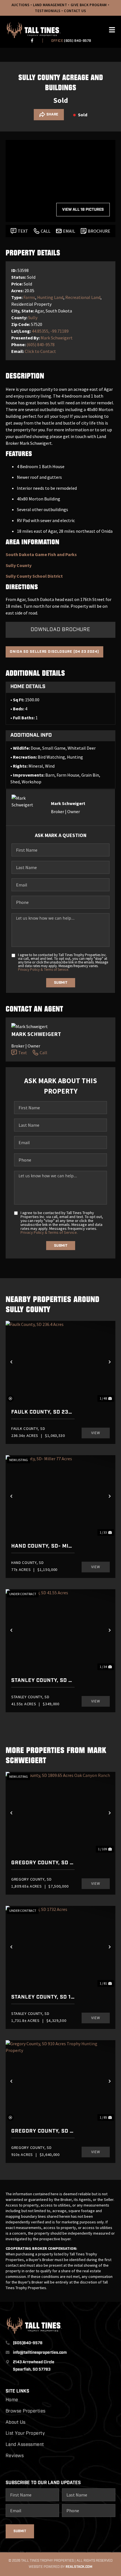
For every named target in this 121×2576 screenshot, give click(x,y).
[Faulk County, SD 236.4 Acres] (60, 1362)
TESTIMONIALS (48, 11)
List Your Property (25, 2434)
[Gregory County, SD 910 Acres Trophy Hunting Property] (60, 2081)
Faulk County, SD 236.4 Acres (43, 1412)
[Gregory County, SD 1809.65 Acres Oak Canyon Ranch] (60, 1813)
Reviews (15, 2456)
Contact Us (75, 11)
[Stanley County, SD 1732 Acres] (60, 1947)
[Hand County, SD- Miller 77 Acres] (60, 1496)
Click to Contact (40, 351)
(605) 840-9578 (77, 41)
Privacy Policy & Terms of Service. (43, 970)
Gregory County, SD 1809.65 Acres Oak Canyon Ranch (43, 1863)
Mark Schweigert (57, 338)
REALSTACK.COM (79, 2567)
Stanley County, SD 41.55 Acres (43, 1681)
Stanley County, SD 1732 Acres (43, 1997)
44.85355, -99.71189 (50, 331)
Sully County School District (34, 576)
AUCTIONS (21, 5)
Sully (33, 318)
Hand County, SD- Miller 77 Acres (43, 1546)
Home (12, 2400)
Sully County (19, 565)
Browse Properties (26, 2411)
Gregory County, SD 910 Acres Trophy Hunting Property (43, 2131)
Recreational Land (83, 297)
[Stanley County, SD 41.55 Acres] (60, 1630)
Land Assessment (25, 2445)
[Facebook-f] (32, 40)
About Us (16, 2423)
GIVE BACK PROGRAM (89, 5)
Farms (29, 297)
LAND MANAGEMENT (50, 5)
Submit (61, 983)
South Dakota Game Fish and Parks (41, 554)
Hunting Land (50, 297)
